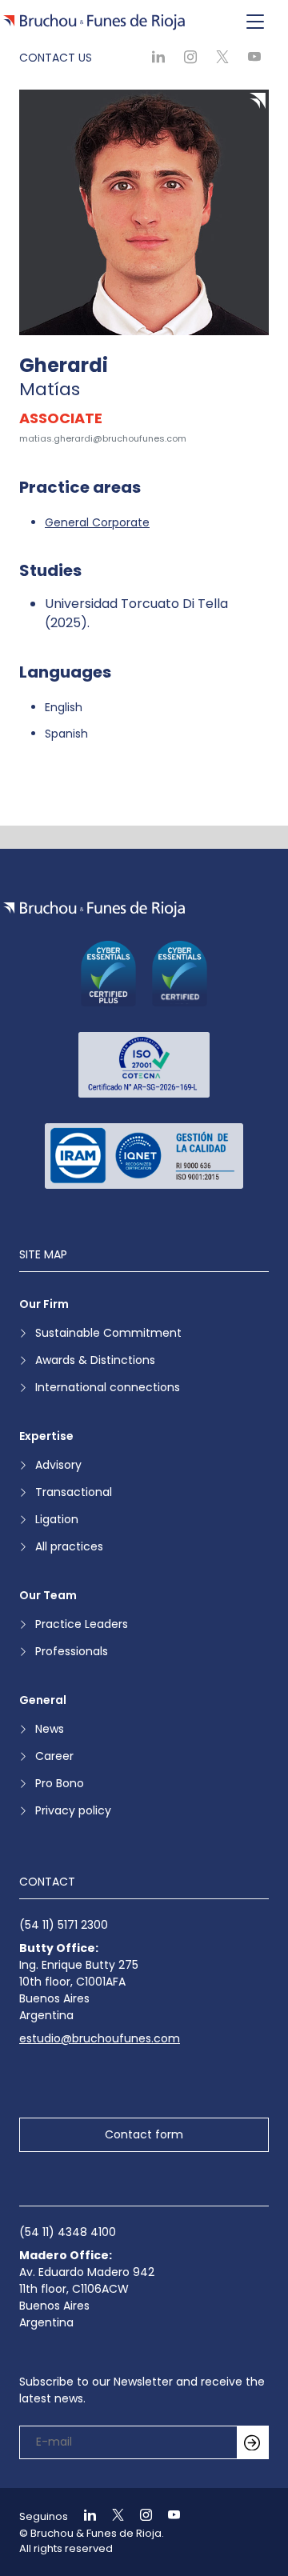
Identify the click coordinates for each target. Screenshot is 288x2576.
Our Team (48, 1595)
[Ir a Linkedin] (83, 2516)
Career (54, 1756)
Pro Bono (60, 1783)
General (43, 1700)
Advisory (58, 1465)
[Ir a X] (111, 2516)
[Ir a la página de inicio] (94, 909)
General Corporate (97, 522)
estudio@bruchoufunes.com (100, 2038)
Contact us (56, 58)
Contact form (144, 2134)
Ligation (57, 1519)
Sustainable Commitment (108, 1333)
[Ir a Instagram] (139, 2516)
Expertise (46, 1436)
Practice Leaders (82, 1624)
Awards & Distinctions (95, 1360)
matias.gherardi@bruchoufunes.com (103, 438)
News (50, 1729)
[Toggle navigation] (255, 22)
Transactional (74, 1492)
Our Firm (44, 1304)
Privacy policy (73, 1810)
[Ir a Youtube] (167, 2516)
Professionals (72, 1651)
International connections (108, 1387)
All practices (69, 1546)
